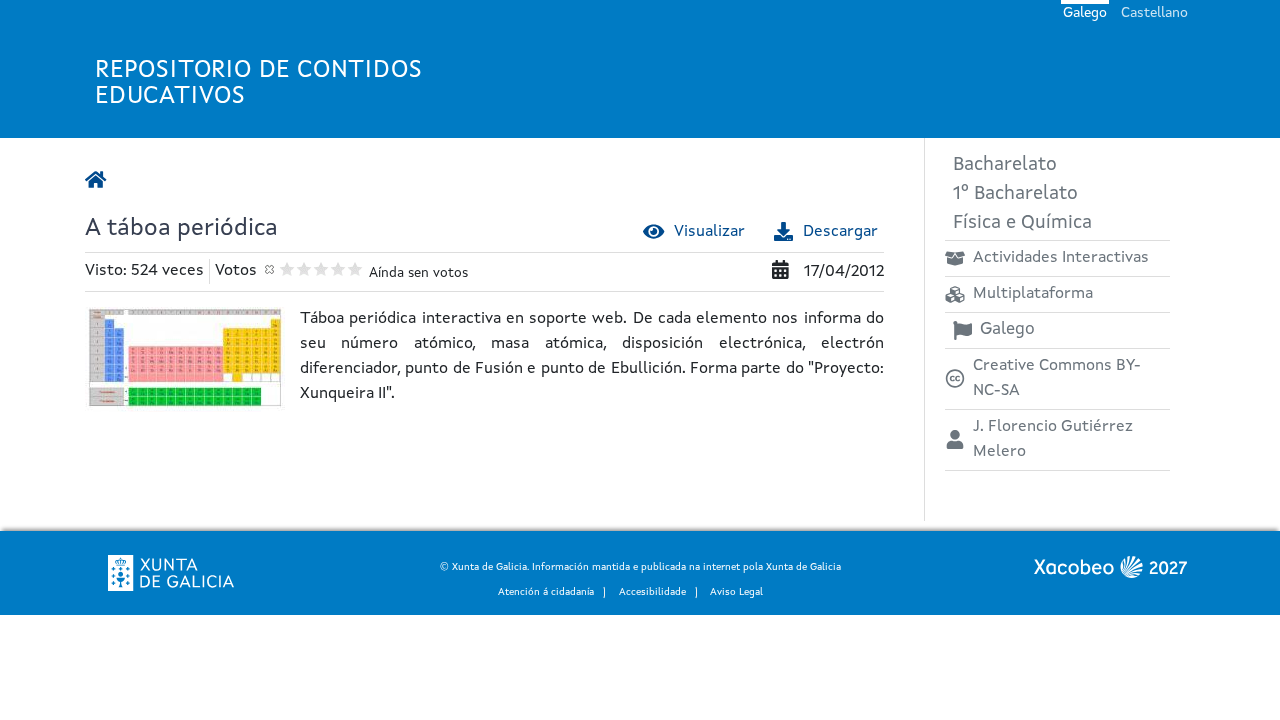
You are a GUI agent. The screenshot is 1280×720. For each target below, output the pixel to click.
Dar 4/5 (338, 268)
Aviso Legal (736, 592)
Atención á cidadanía (546, 592)
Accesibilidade (652, 592)
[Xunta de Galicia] (171, 573)
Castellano (1154, 13)
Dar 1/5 (287, 268)
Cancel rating (270, 268)
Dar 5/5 (355, 268)
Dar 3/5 (321, 268)
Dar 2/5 (304, 268)
